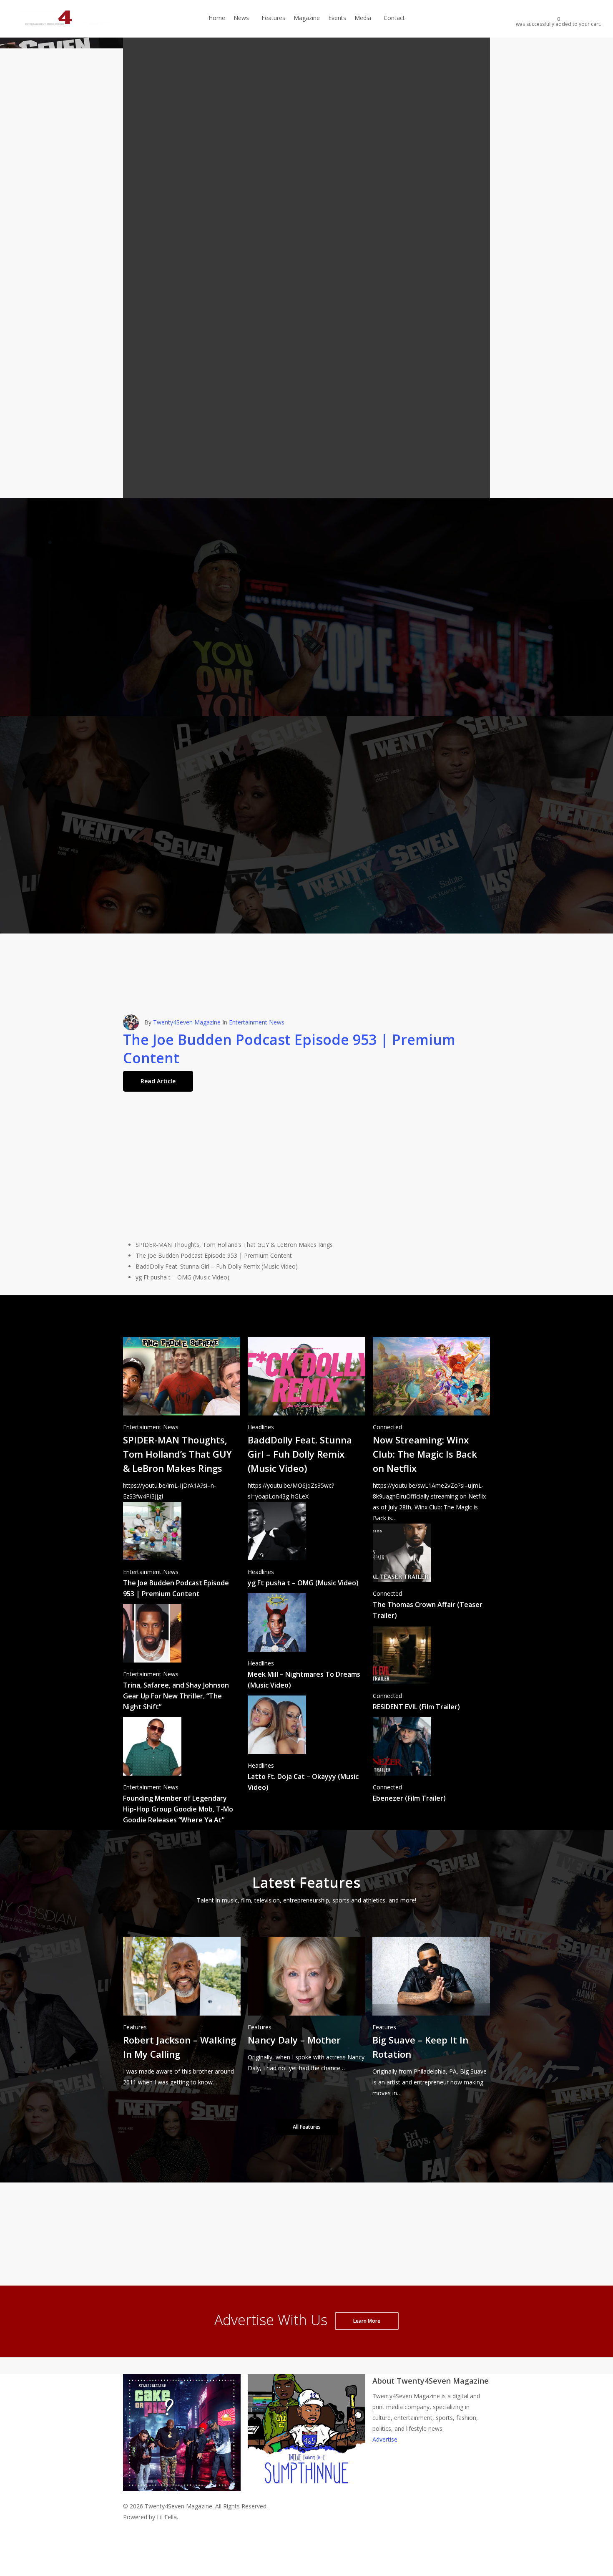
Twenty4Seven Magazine (187, 1185)
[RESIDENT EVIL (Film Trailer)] (431, 1671)
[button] (148, 691)
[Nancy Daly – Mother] (306, 2005)
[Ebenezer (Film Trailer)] (431, 1763)
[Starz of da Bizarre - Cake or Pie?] (182, 2495)
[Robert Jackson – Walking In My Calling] (182, 2012)
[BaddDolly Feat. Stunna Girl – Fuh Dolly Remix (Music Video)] (306, 1420)
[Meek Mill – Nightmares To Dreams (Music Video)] (306, 1644)
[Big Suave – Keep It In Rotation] (431, 2018)
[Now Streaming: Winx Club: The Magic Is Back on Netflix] (431, 1431)
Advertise (385, 2439)
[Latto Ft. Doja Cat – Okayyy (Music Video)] (306, 1747)
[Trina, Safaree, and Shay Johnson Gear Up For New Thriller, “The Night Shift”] (182, 1661)
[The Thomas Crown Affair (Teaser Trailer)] (431, 1575)
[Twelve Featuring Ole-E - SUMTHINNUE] (306, 2495)
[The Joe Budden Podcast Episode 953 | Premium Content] (182, 1553)
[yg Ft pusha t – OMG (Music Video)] (306, 1548)
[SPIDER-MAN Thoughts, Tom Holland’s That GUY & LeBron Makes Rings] (182, 1420)
